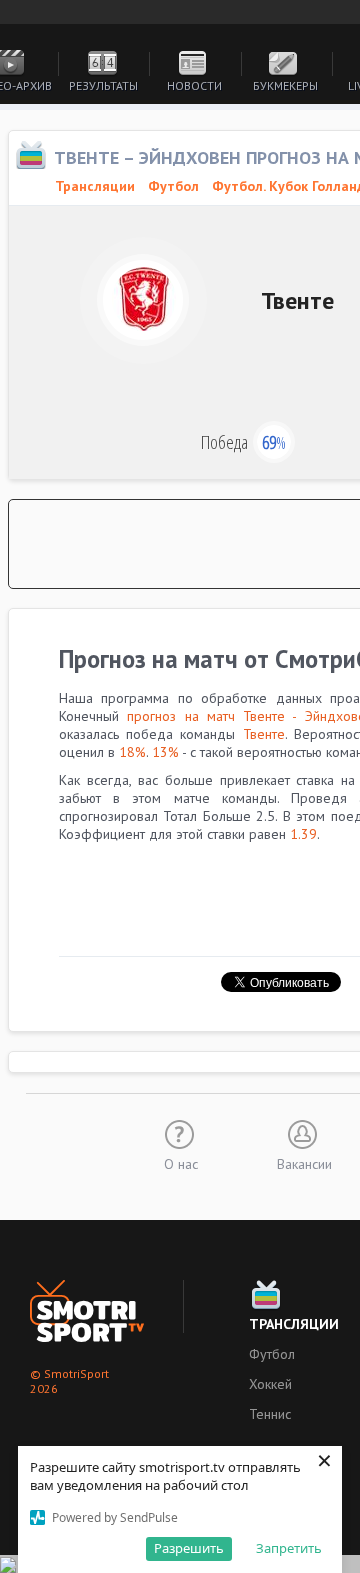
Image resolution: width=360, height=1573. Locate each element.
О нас (181, 1163)
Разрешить (189, 1548)
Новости (194, 85)
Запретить (289, 1548)
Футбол (173, 186)
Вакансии (304, 1163)
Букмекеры (285, 85)
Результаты (103, 85)
